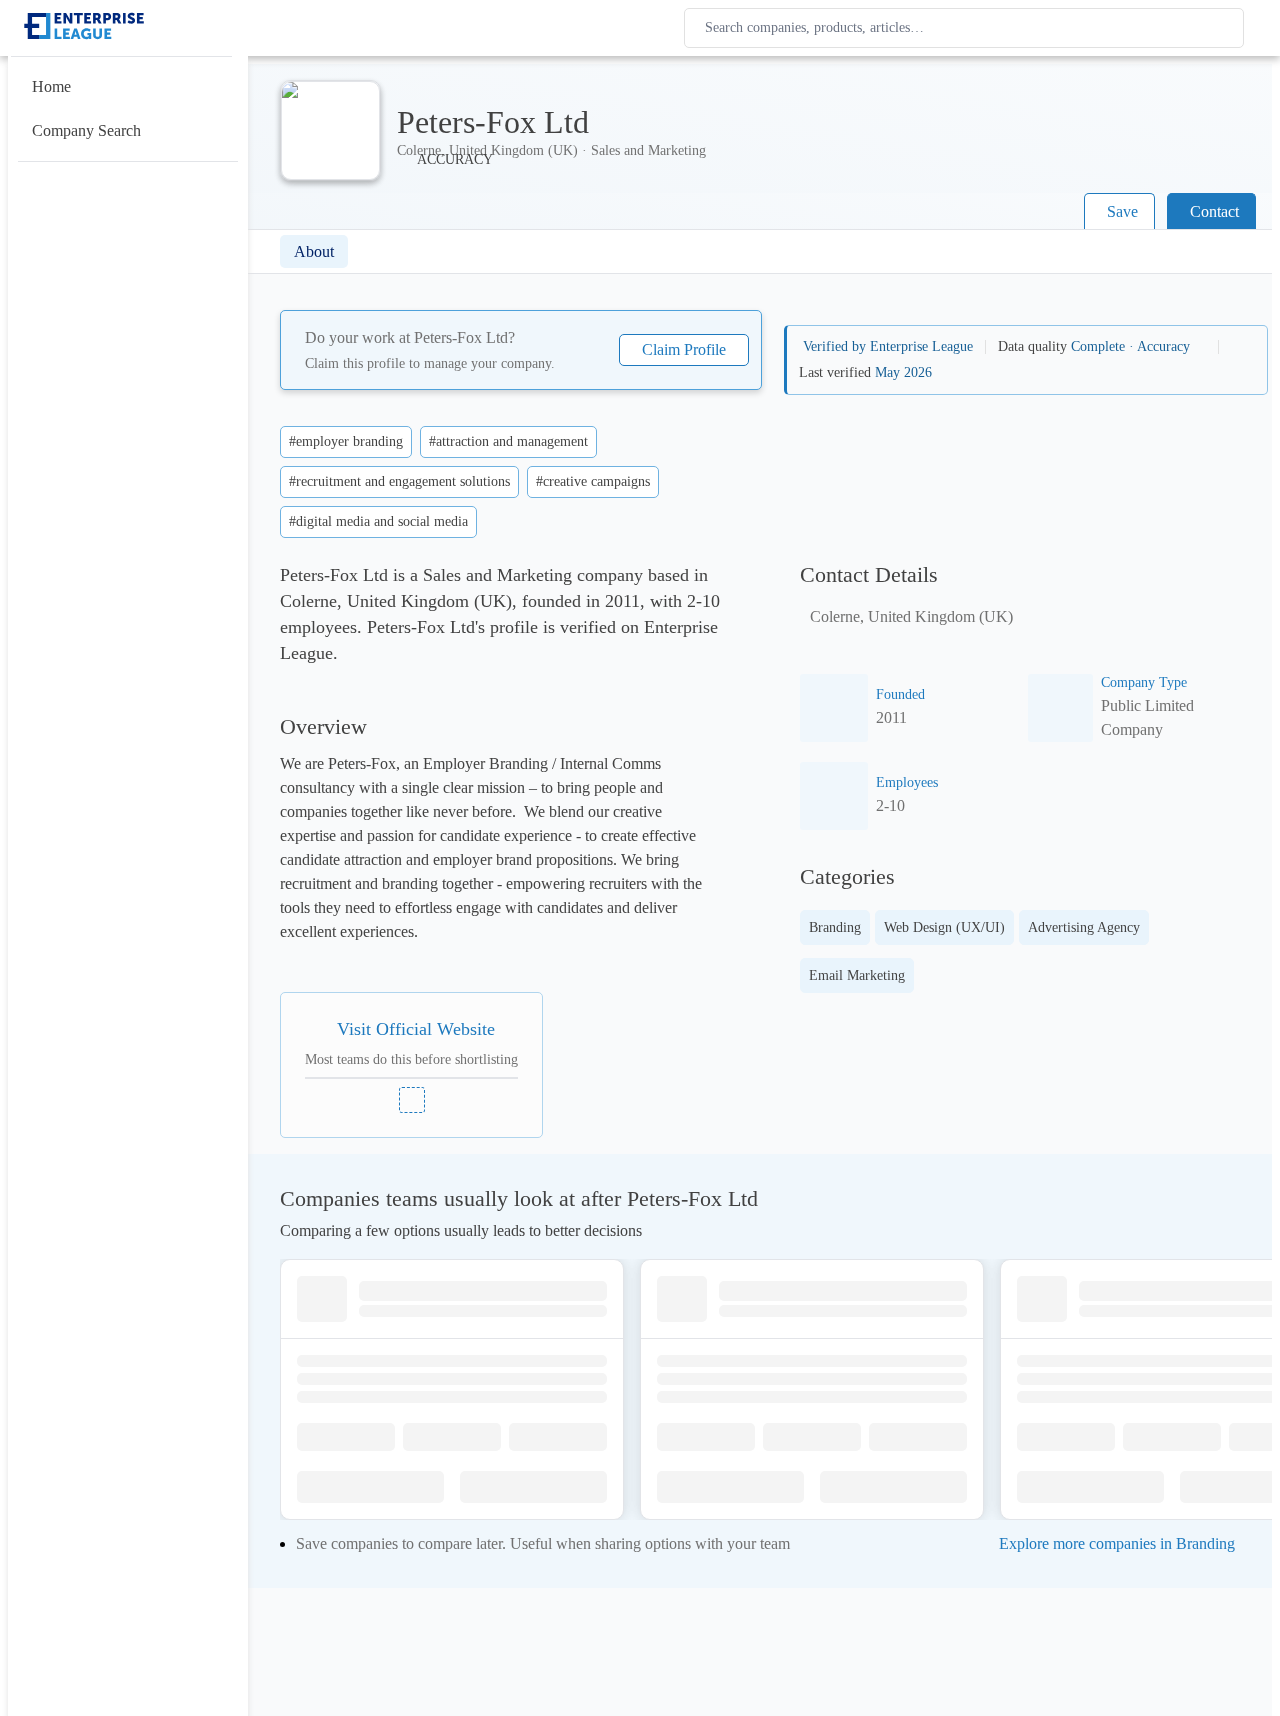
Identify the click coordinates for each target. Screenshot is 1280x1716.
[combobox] (968, 28)
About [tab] (314, 251)
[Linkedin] (412, 1100)
